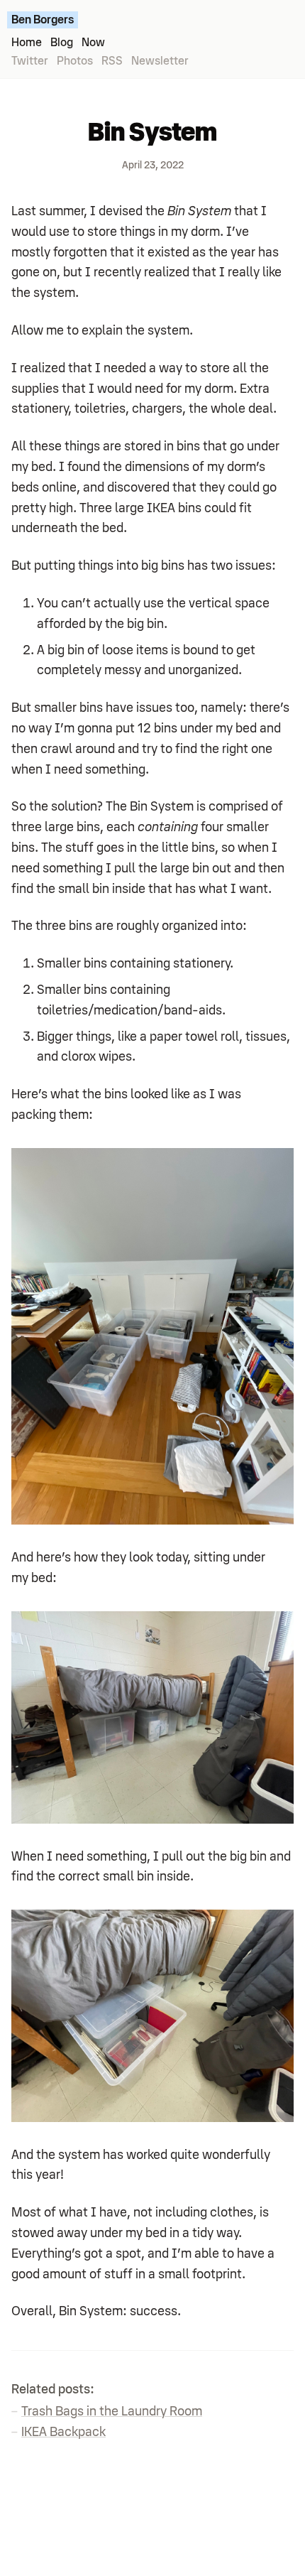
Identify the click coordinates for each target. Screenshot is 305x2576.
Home (27, 43)
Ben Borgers (43, 20)
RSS (112, 61)
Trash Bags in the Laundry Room (112, 2411)
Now (93, 43)
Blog (62, 43)
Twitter (30, 61)
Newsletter (160, 61)
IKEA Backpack (63, 2432)
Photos (75, 61)
